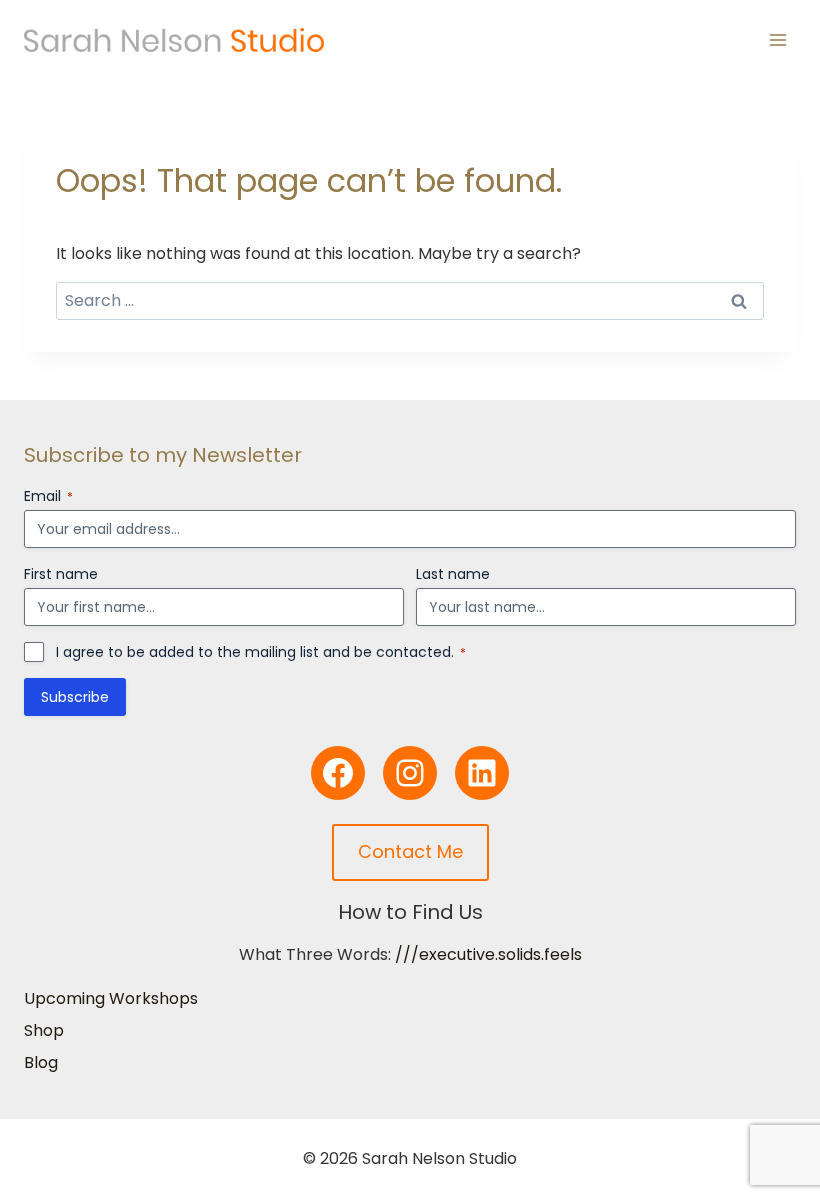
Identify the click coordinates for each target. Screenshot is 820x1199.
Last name (453, 574)
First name (61, 574)
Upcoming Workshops (111, 998)
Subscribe (75, 697)
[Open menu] (777, 39)
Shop (44, 1030)
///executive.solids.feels (488, 954)
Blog (41, 1062)
